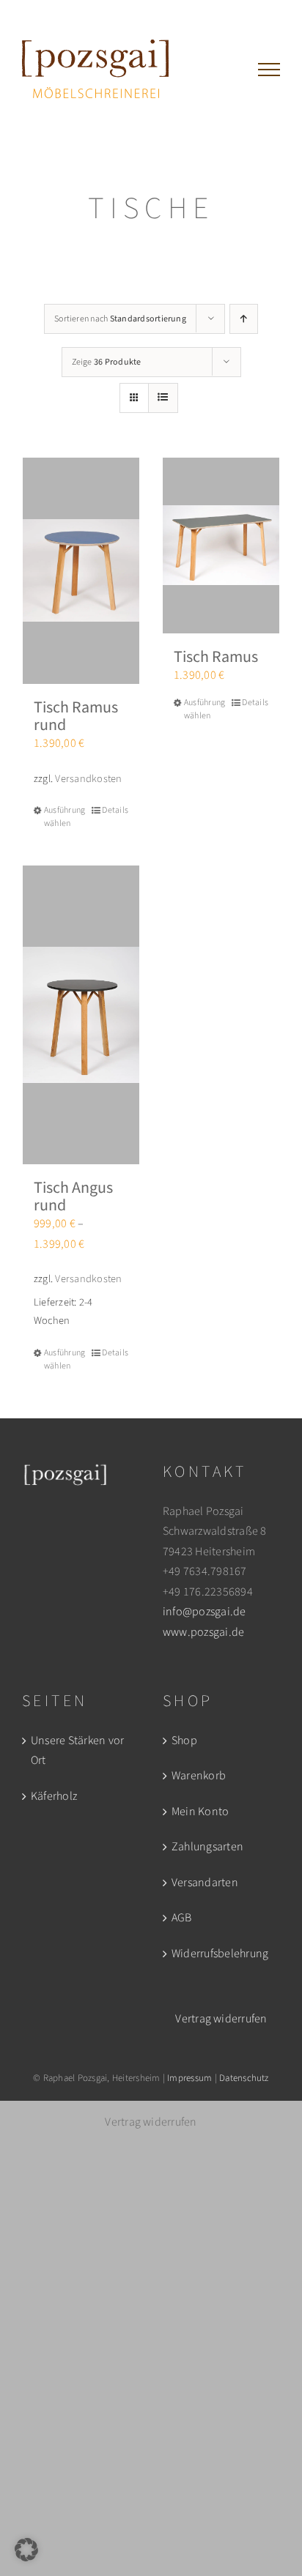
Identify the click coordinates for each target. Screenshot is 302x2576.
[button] (26, 2550)
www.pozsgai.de (203, 1632)
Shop (184, 1741)
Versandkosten (88, 779)
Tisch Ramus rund (76, 716)
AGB (182, 1918)
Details (115, 810)
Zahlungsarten (207, 1847)
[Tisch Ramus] (221, 546)
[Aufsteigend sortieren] (244, 319)
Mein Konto (200, 1812)
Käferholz (54, 1796)
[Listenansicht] (163, 398)
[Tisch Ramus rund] (81, 571)
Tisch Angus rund (73, 1196)
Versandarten (205, 1883)
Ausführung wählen (62, 817)
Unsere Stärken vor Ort (77, 1751)
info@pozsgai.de (205, 1612)
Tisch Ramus (216, 657)
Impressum (189, 2078)
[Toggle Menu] (269, 70)
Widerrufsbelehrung (220, 1954)
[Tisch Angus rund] (81, 1015)
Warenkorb (199, 1776)
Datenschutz (244, 2078)
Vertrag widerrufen (221, 2019)
